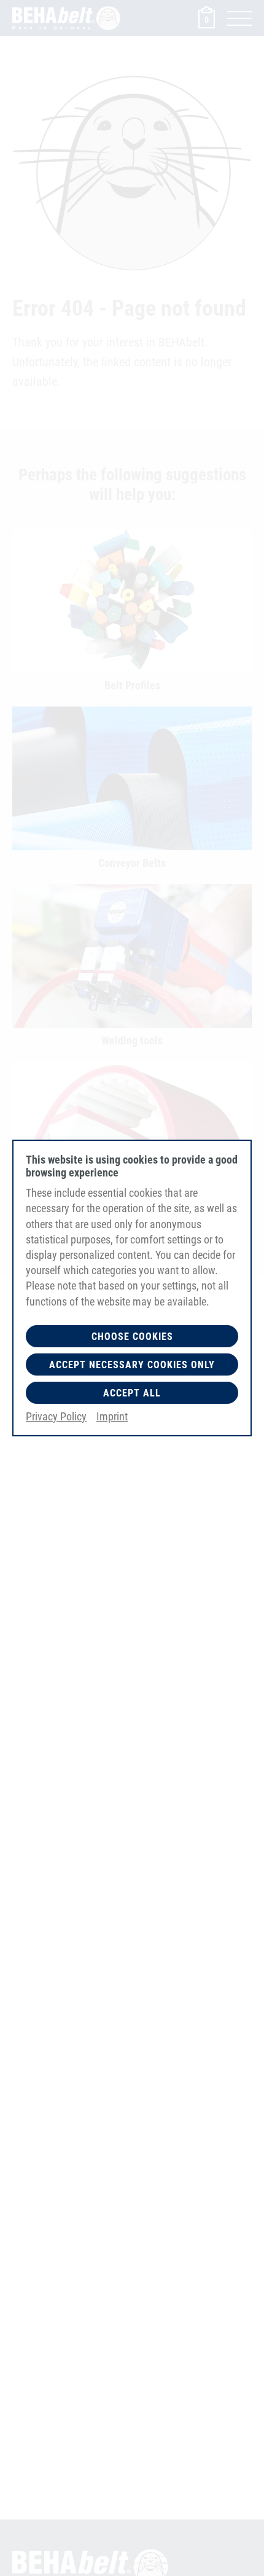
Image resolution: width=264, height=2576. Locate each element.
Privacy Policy (56, 1416)
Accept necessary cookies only (132, 1365)
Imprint (112, 1416)
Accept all (132, 1393)
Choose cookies (132, 1337)
